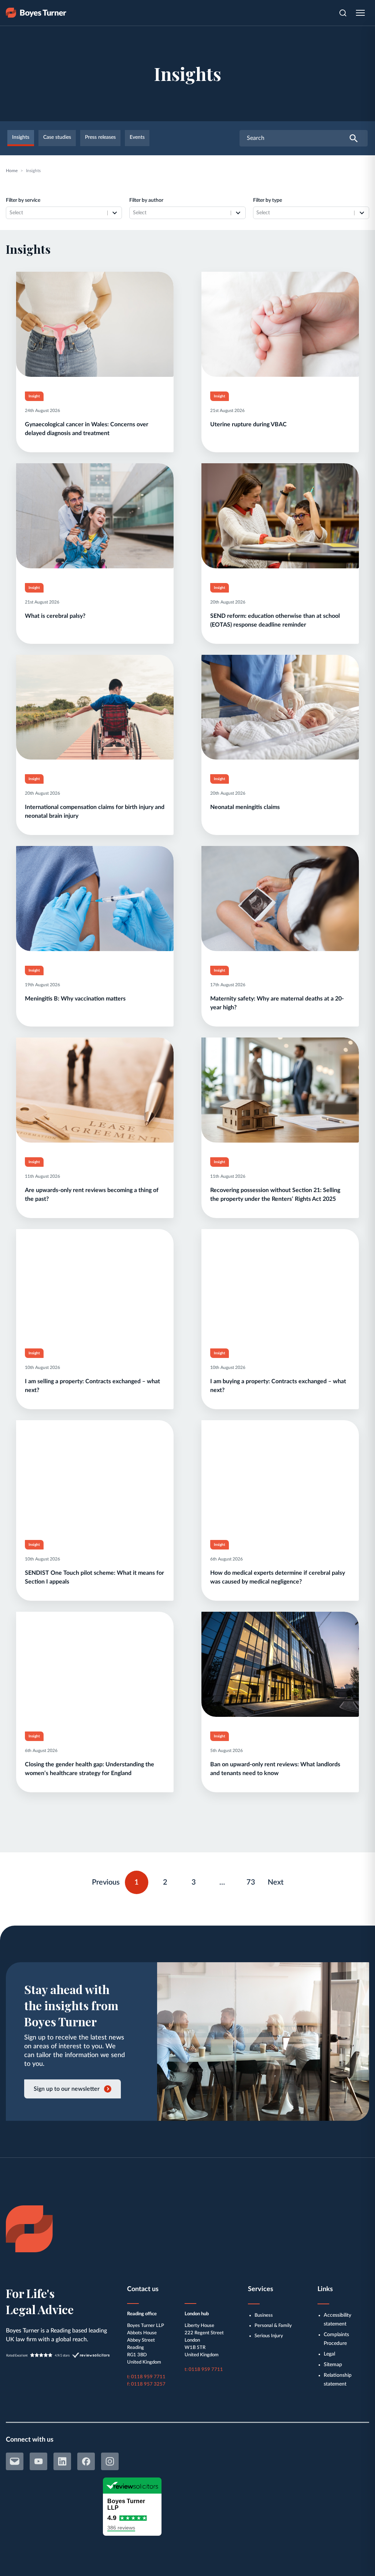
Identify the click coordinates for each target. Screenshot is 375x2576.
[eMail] (15, 2461)
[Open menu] (360, 13)
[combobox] (57, 213)
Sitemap (333, 2365)
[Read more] (95, 362)
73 (254, 1881)
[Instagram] (110, 2461)
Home (12, 171)
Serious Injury (269, 2336)
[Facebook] (86, 2461)
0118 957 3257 (148, 2384)
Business (264, 2315)
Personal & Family (273, 2326)
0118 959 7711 (148, 2377)
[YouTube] (38, 2461)
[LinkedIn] (62, 2461)
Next (276, 1882)
